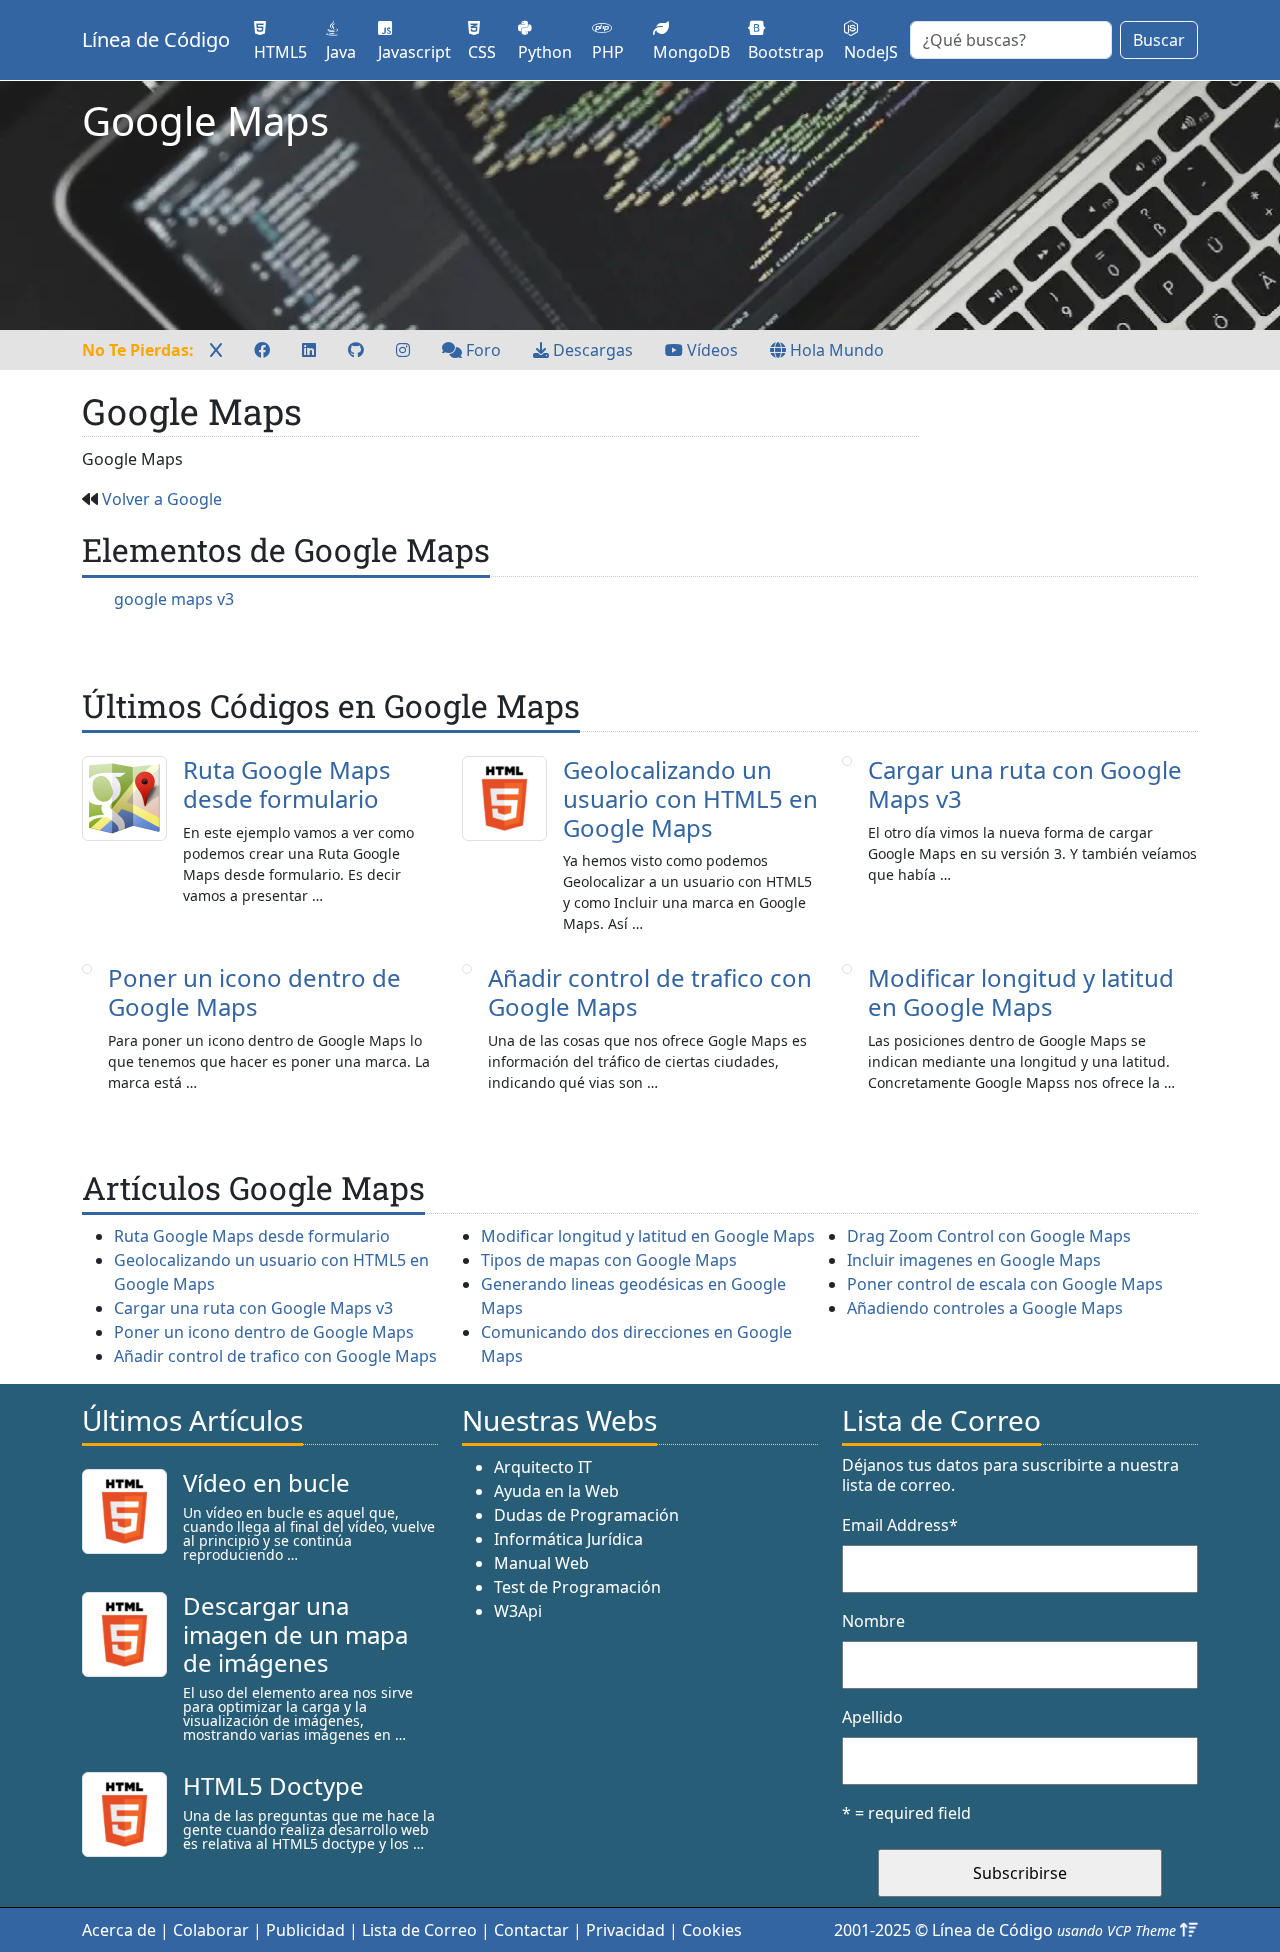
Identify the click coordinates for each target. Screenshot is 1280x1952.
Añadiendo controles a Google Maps (985, 1308)
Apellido (872, 1717)
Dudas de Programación (586, 1515)
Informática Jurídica (568, 1539)
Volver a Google (162, 499)
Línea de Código (156, 39)
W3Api (518, 1611)
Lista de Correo (419, 1930)
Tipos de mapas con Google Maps (609, 1260)
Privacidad (625, 1930)
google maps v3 (174, 599)
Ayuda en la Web (556, 1491)
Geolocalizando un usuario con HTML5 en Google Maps (690, 798)
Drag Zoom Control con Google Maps (989, 1236)
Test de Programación (577, 1587)
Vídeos (710, 350)
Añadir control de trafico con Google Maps (650, 992)
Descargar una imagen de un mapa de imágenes (295, 1634)
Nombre (873, 1621)
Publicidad (305, 1930)
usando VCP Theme (1116, 1930)
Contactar (531, 1930)
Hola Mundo (835, 350)
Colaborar (211, 1930)
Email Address (900, 1525)
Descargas (591, 350)
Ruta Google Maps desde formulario (287, 784)
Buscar (1159, 40)
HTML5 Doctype (273, 1785)
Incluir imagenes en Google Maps (974, 1260)
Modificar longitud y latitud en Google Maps (1021, 992)
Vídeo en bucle (266, 1482)
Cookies (712, 1930)
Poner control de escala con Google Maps (1005, 1284)
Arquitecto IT (543, 1467)
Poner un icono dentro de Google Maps (254, 992)
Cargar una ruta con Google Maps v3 (1025, 784)
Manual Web (541, 1563)
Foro (481, 350)
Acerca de (119, 1930)
